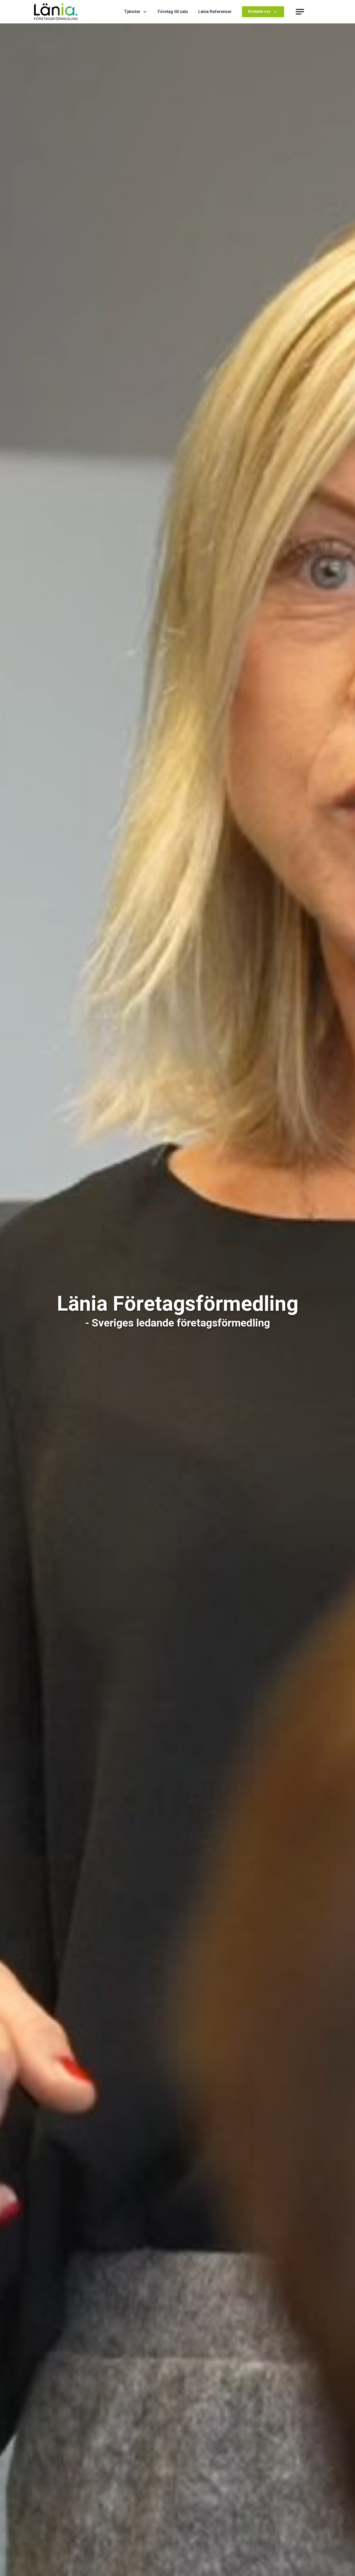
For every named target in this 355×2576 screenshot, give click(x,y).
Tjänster (132, 12)
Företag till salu (173, 12)
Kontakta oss (259, 12)
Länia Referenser (215, 12)
